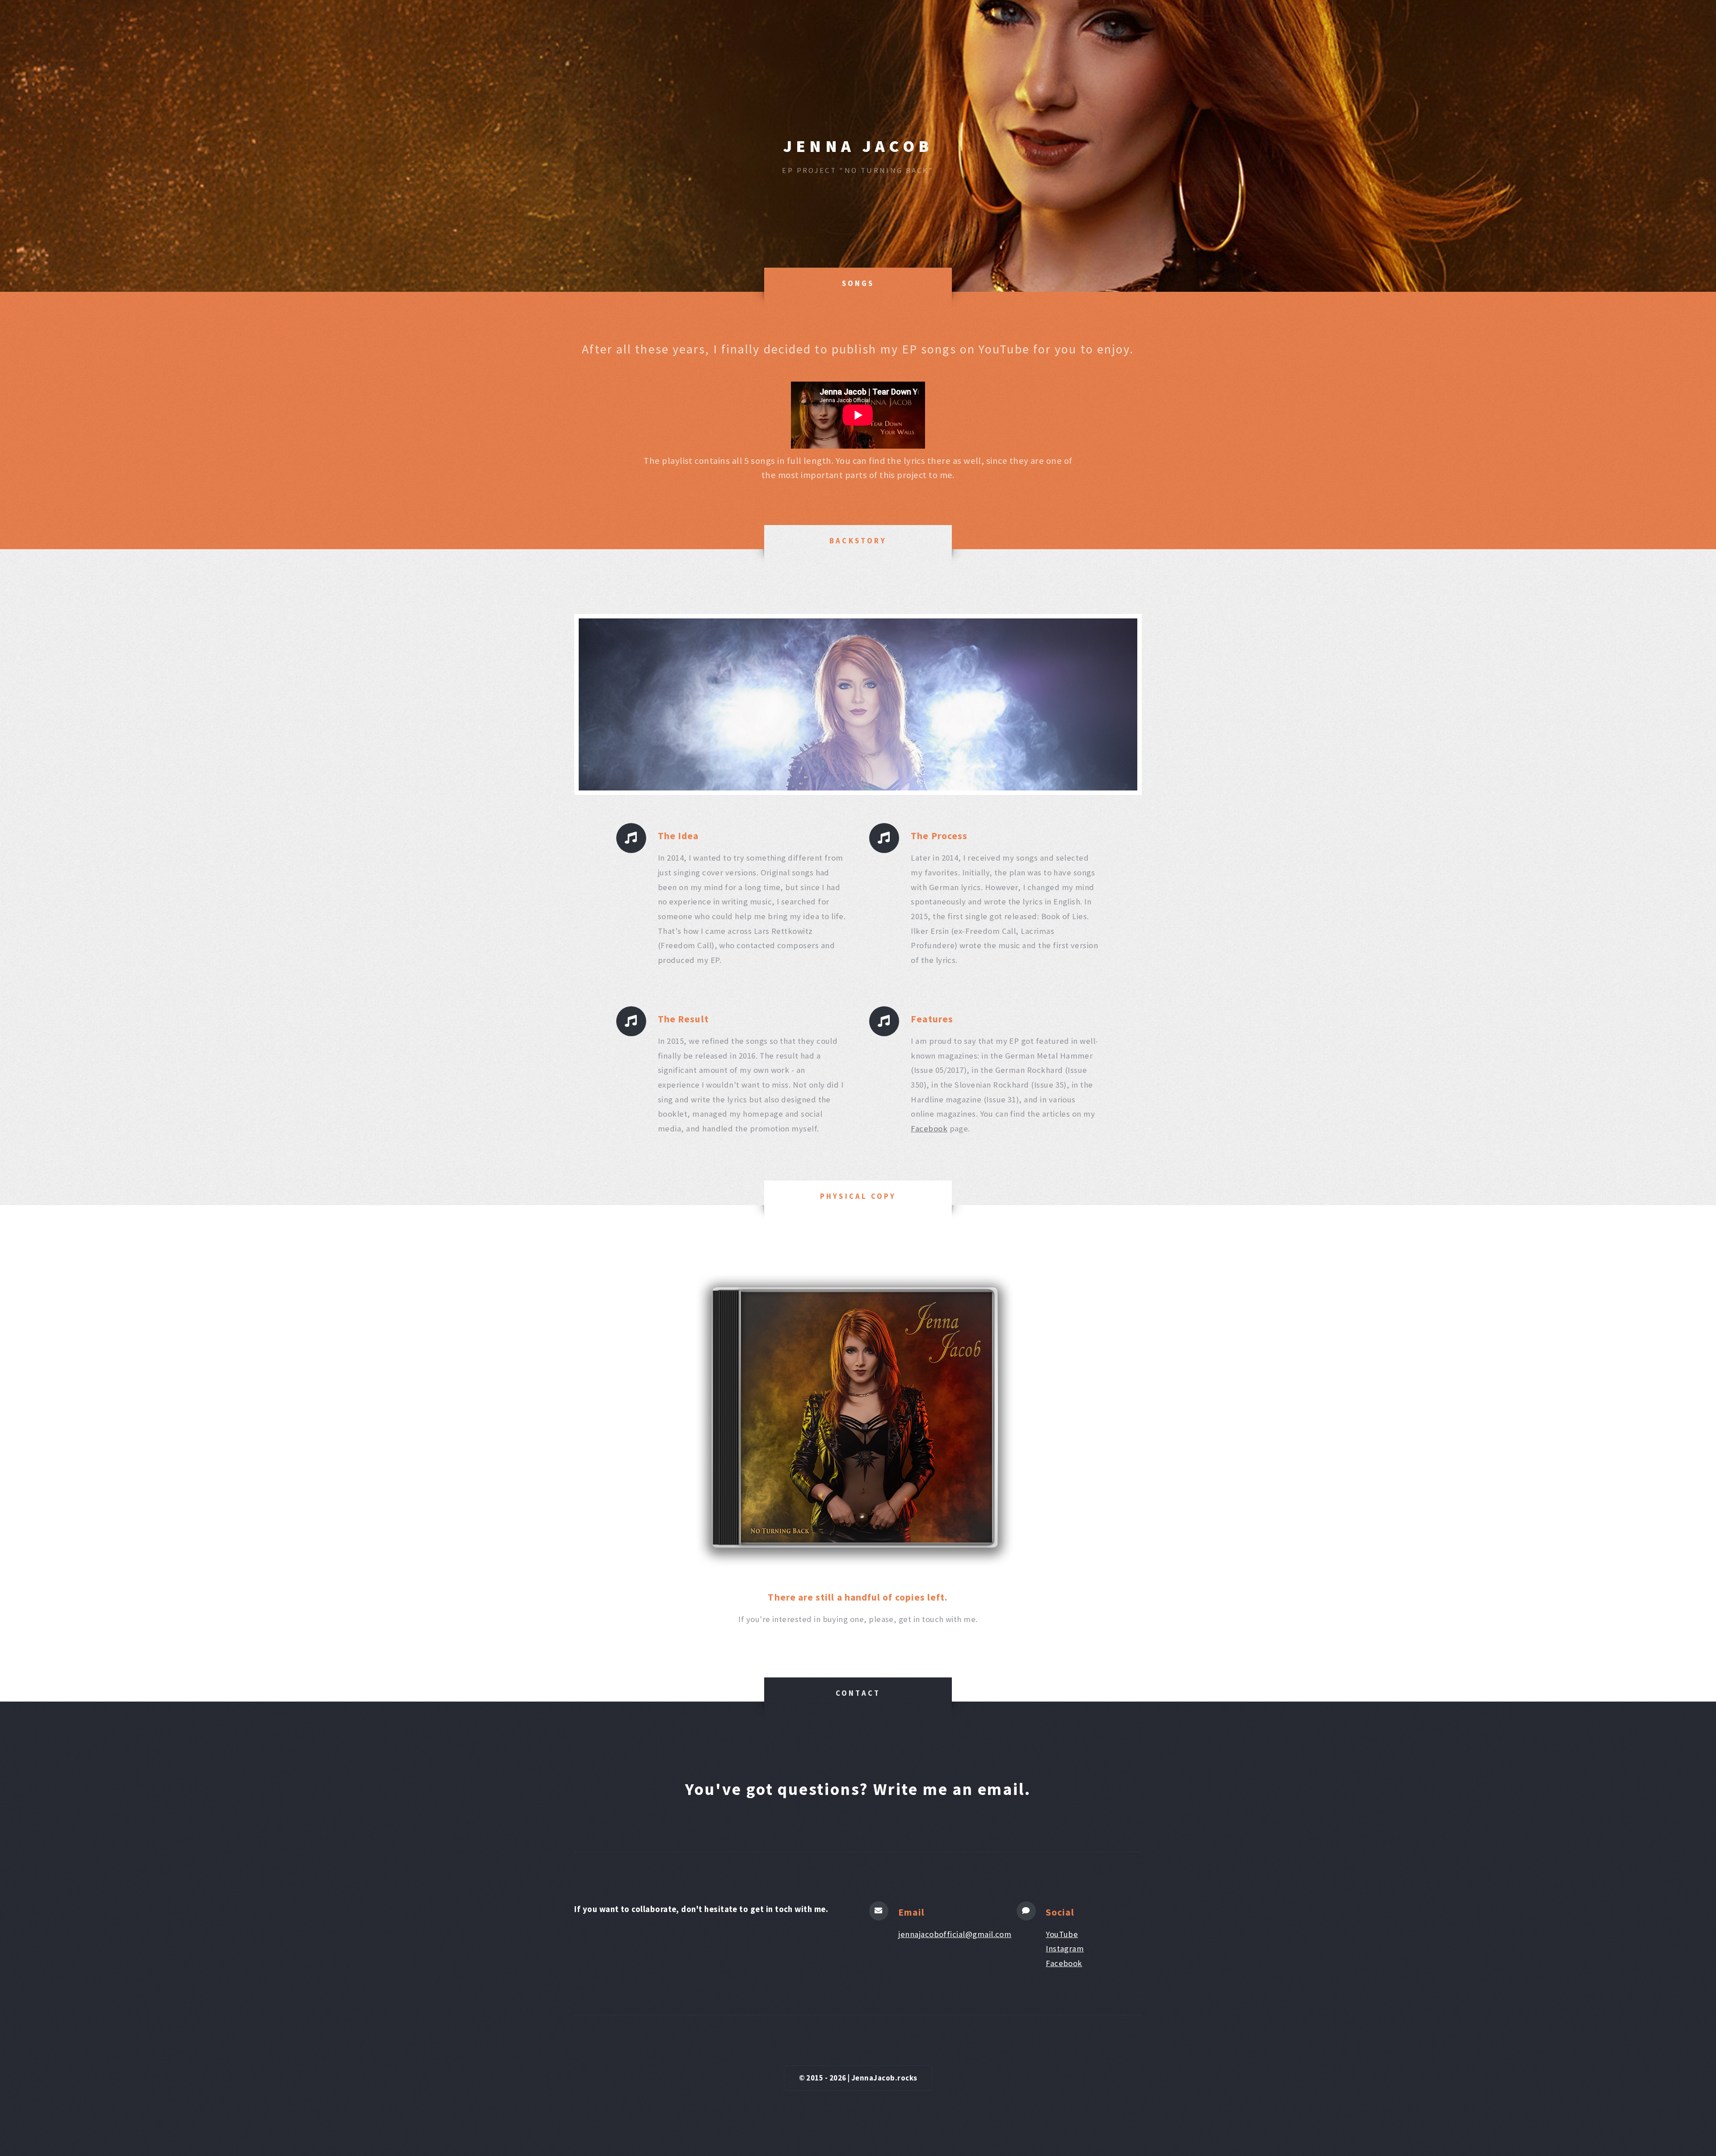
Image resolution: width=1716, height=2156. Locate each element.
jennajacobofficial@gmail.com (955, 1934)
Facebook (929, 1128)
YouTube (1062, 1934)
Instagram (1065, 1948)
